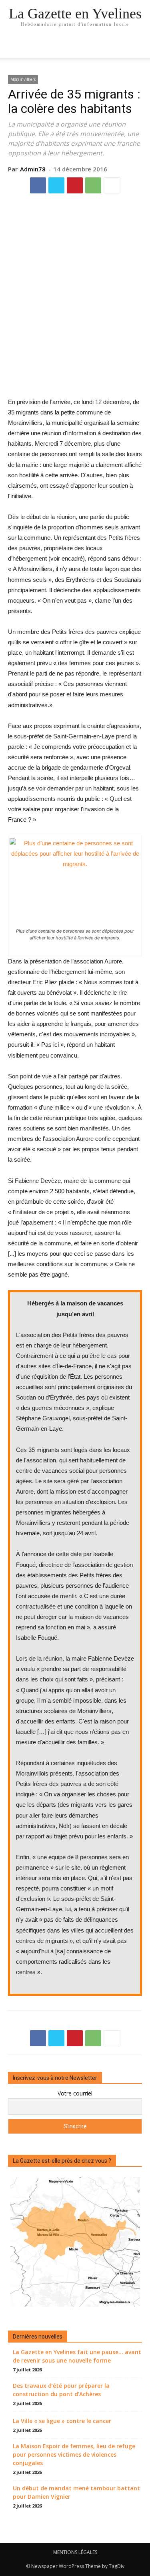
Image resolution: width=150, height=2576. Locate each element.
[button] (139, 47)
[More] (112, 185)
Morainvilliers (23, 79)
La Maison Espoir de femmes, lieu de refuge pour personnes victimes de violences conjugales (74, 2454)
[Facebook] (38, 185)
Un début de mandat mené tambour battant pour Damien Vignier (76, 2492)
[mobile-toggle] (14, 47)
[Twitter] (56, 185)
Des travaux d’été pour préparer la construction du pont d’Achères (61, 2390)
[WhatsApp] (93, 185)
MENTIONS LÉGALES (75, 2552)
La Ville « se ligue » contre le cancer (62, 2421)
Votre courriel (75, 2093)
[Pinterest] (75, 185)
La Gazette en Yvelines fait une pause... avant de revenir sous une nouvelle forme (77, 2356)
